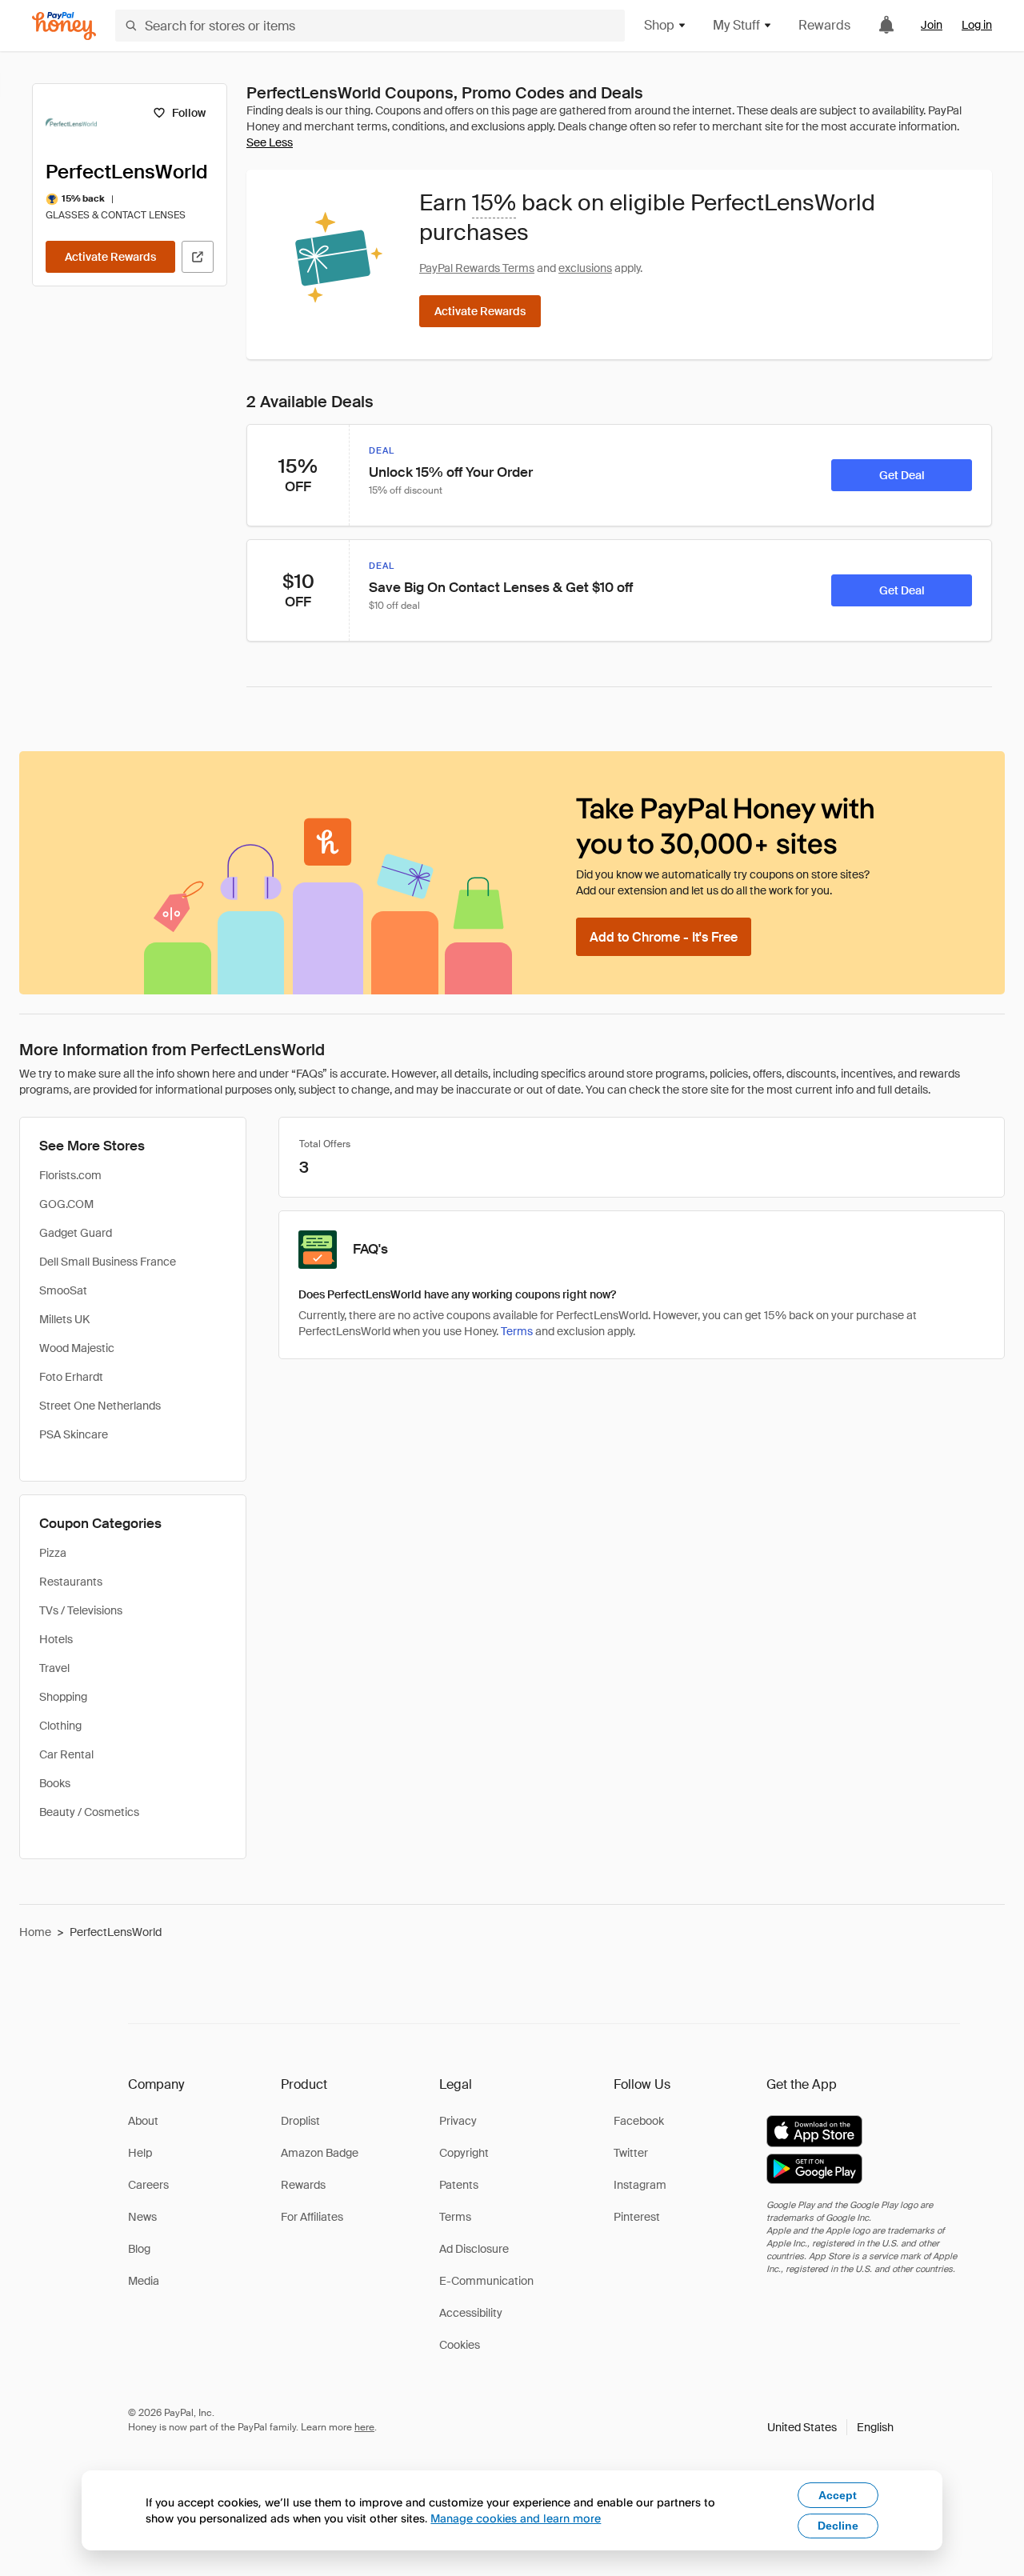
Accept (838, 2495)
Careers (148, 2185)
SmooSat (63, 1290)
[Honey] (64, 26)
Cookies (460, 2345)
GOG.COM (66, 1204)
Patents (459, 2185)
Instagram (640, 2185)
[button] (830, 2427)
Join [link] (932, 25)
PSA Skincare (74, 1434)
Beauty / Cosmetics (89, 1812)
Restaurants (71, 1582)
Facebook (639, 2121)
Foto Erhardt (71, 1377)
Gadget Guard (76, 1233)
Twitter (631, 2153)
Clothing (60, 1726)
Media (144, 2281)
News (142, 2217)
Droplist (300, 2121)
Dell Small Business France (108, 1262)
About (143, 2121)
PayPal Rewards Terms (477, 268)
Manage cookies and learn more (516, 2518)
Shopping (63, 1697)
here (364, 2427)
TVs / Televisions (81, 1610)
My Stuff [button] (736, 25)
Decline (838, 2526)
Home (35, 1932)
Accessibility (471, 2313)
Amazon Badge (320, 2153)
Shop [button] (659, 25)
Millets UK (64, 1319)
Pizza (53, 1553)
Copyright (464, 2153)
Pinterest (637, 2217)
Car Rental (66, 1754)
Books (55, 1783)
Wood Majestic (77, 1348)
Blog (139, 2249)
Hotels (56, 1639)
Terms (517, 1331)
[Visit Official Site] (198, 257)
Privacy (458, 2121)
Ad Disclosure (474, 2249)
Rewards (824, 25)
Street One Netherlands (100, 1406)
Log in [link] (977, 25)
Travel (54, 1668)
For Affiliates (312, 2217)
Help (140, 2153)
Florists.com (70, 1175)
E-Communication (486, 2281)
